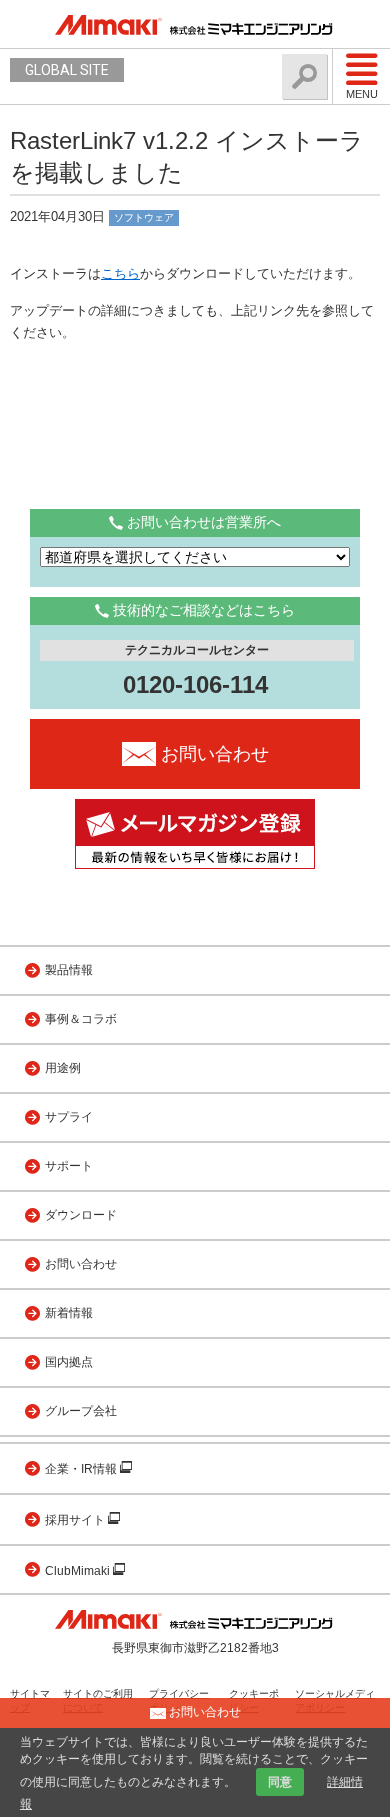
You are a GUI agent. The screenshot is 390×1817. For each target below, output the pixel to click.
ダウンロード (81, 1215)
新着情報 (69, 1313)
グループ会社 (81, 1411)
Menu (362, 94)
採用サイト (76, 1520)
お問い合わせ (81, 1264)
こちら (120, 273)
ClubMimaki (79, 1571)
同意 (280, 1782)
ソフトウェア (144, 217)
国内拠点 (69, 1362)
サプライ (69, 1117)
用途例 (63, 1068)
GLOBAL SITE (67, 70)
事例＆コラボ (81, 1019)
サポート (69, 1166)
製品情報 (69, 970)
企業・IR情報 (82, 1469)
